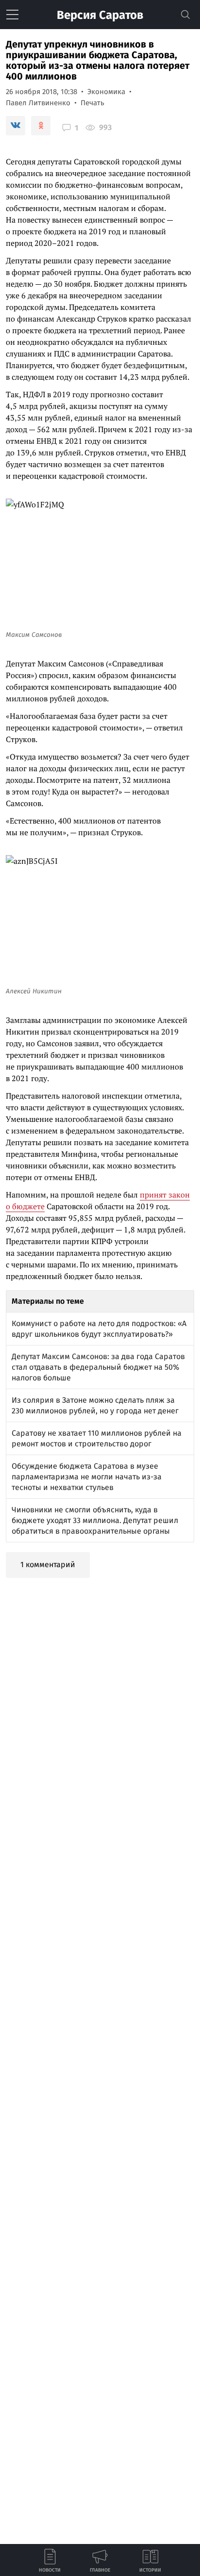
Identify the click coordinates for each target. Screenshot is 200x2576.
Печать (92, 103)
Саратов (100, 15)
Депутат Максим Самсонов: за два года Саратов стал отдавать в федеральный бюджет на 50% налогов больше (98, 1367)
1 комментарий (48, 1564)
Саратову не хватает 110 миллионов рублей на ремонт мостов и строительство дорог (97, 1438)
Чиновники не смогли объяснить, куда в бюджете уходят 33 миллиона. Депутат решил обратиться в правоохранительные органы (95, 1520)
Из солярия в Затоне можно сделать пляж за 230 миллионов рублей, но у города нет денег (95, 1405)
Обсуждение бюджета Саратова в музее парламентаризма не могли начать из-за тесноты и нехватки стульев (87, 1477)
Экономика (106, 92)
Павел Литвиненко (38, 103)
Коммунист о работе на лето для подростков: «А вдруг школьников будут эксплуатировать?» (99, 1329)
